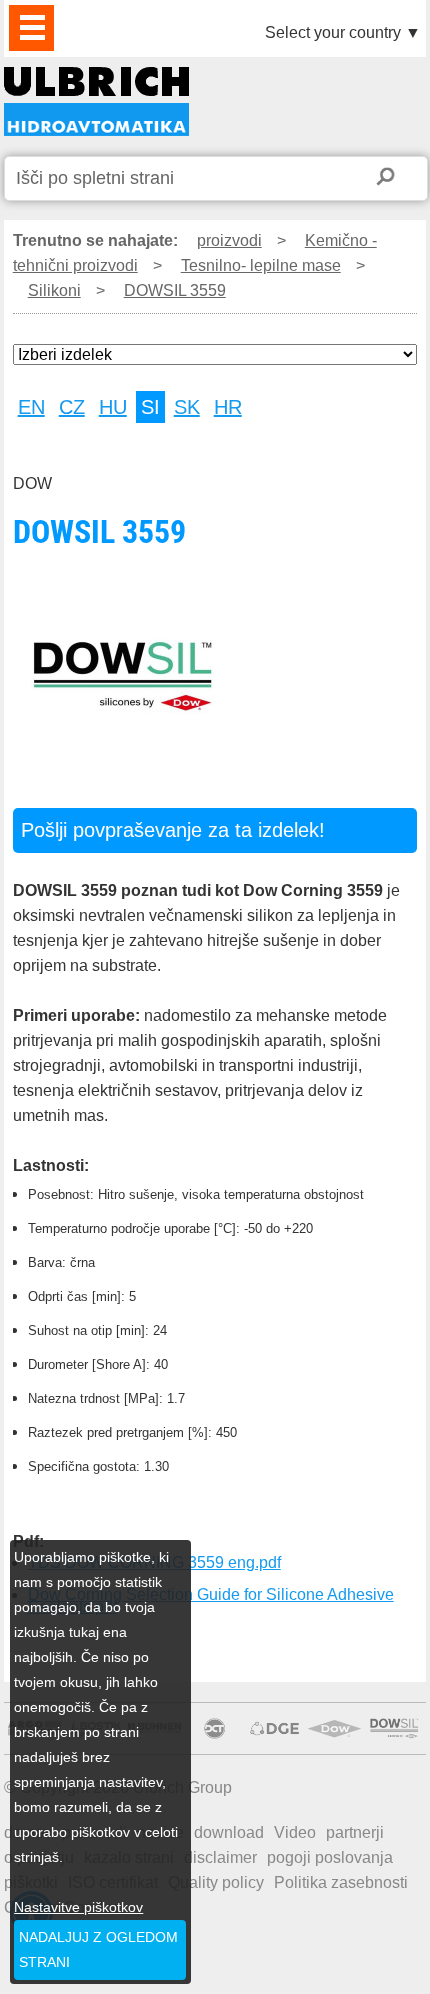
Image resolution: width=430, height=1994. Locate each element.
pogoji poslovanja (330, 1857)
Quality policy (216, 1882)
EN (31, 407)
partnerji (355, 1832)
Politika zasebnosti (341, 1882)
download (229, 1832)
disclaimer (220, 1857)
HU (113, 407)
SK (187, 407)
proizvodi (229, 240)
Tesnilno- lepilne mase (261, 265)
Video (295, 1832)
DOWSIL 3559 (96, 101)
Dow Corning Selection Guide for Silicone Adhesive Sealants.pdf (211, 1600)
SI (150, 407)
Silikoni (54, 290)
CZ (72, 407)
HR (228, 407)
